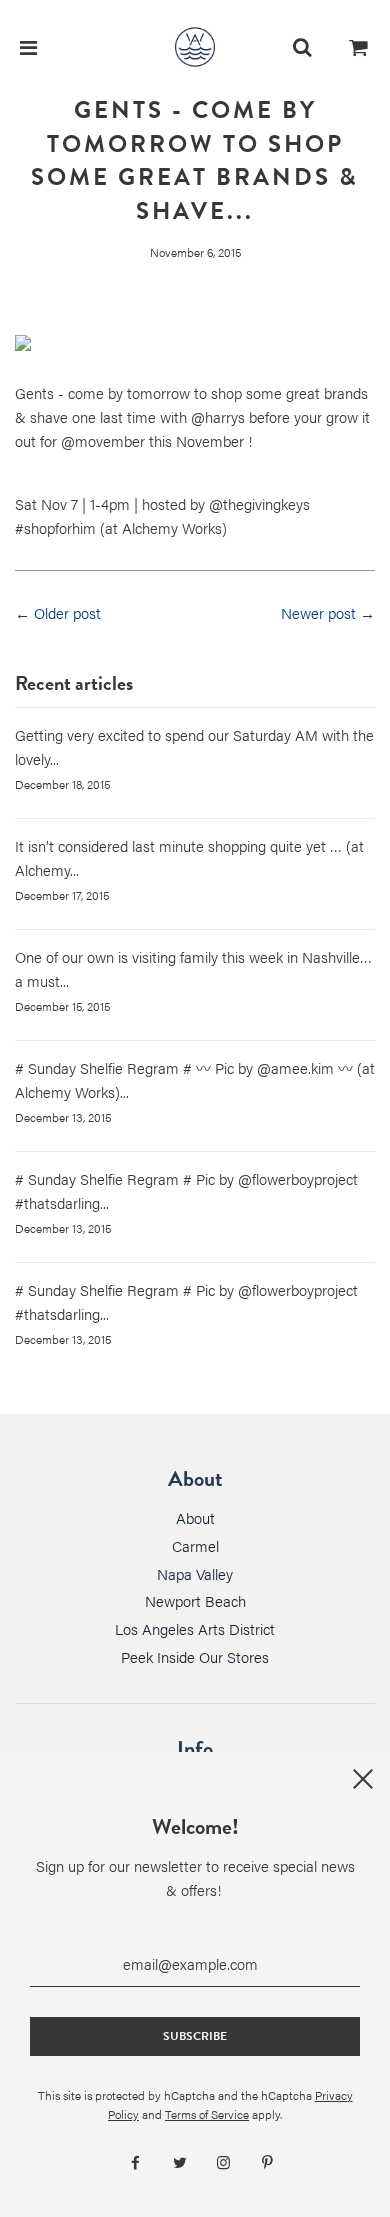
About (195, 1517)
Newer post (318, 612)
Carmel (195, 1545)
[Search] (302, 47)
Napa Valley (195, 1573)
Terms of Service (207, 2114)
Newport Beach (195, 1600)
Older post (67, 612)
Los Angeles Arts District (195, 1628)
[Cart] (359, 47)
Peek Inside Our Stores (195, 1656)
